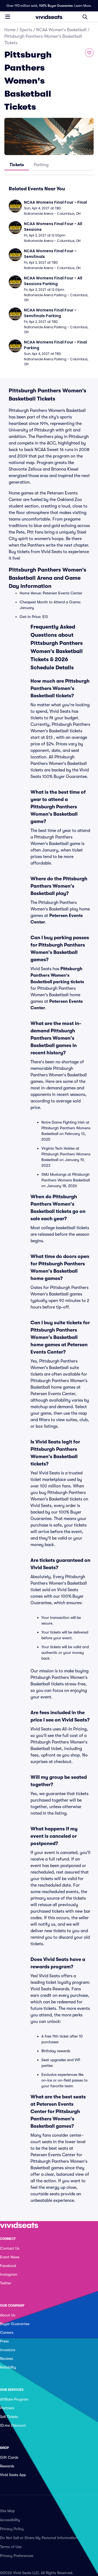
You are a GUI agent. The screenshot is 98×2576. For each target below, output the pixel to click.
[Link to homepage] (49, 17)
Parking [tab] (41, 165)
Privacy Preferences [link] (17, 2556)
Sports (26, 30)
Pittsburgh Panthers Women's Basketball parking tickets (57, 975)
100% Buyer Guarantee (56, 6)
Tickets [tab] (17, 165)
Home (10, 30)
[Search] (85, 17)
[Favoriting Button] (89, 53)
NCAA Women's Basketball (61, 30)
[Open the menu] (8, 17)
